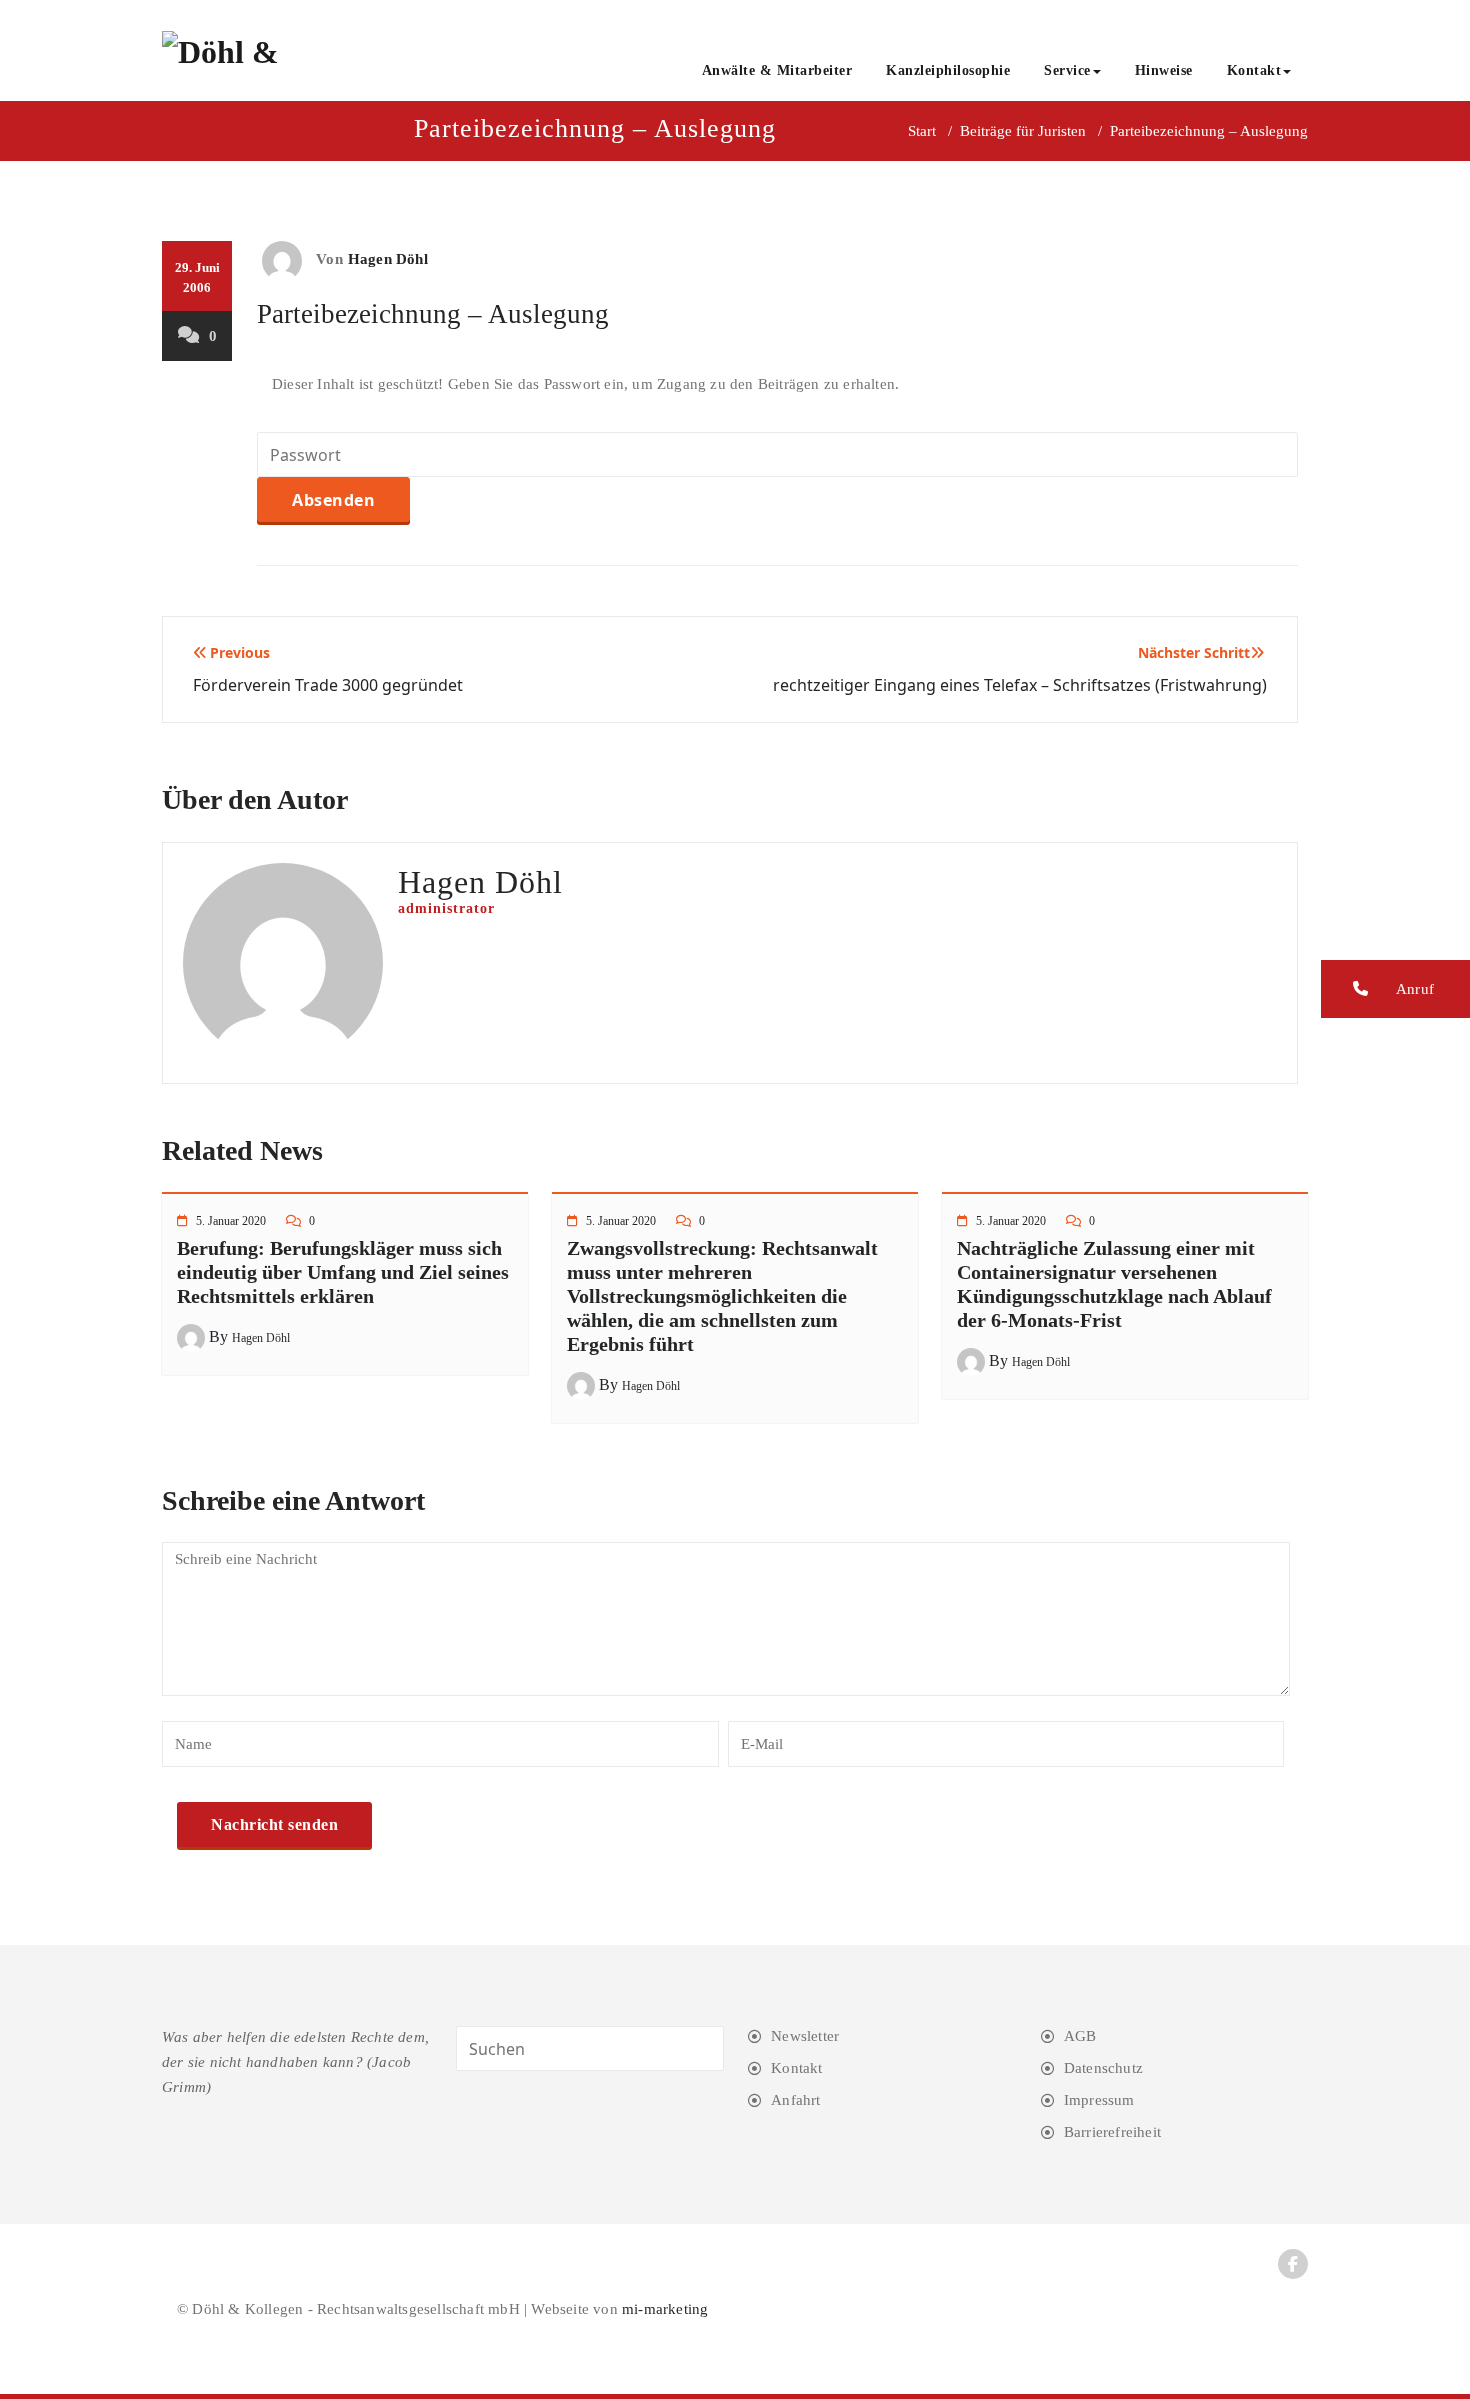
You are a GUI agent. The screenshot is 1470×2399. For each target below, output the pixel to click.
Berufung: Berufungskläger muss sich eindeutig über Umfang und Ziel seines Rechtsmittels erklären (343, 1272)
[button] (1395, 989)
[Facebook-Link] (1293, 2264)
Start (922, 131)
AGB (1080, 2036)
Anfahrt (795, 2100)
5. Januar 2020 (231, 1221)
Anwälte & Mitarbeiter (777, 70)
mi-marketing (665, 2309)
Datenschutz (1103, 2068)
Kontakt (1254, 70)
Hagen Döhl (388, 259)
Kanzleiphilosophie (948, 70)
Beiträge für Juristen (1023, 131)
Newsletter (805, 2036)
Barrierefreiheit (1112, 2132)
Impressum (1099, 2100)
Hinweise (1164, 70)
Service (1067, 70)
